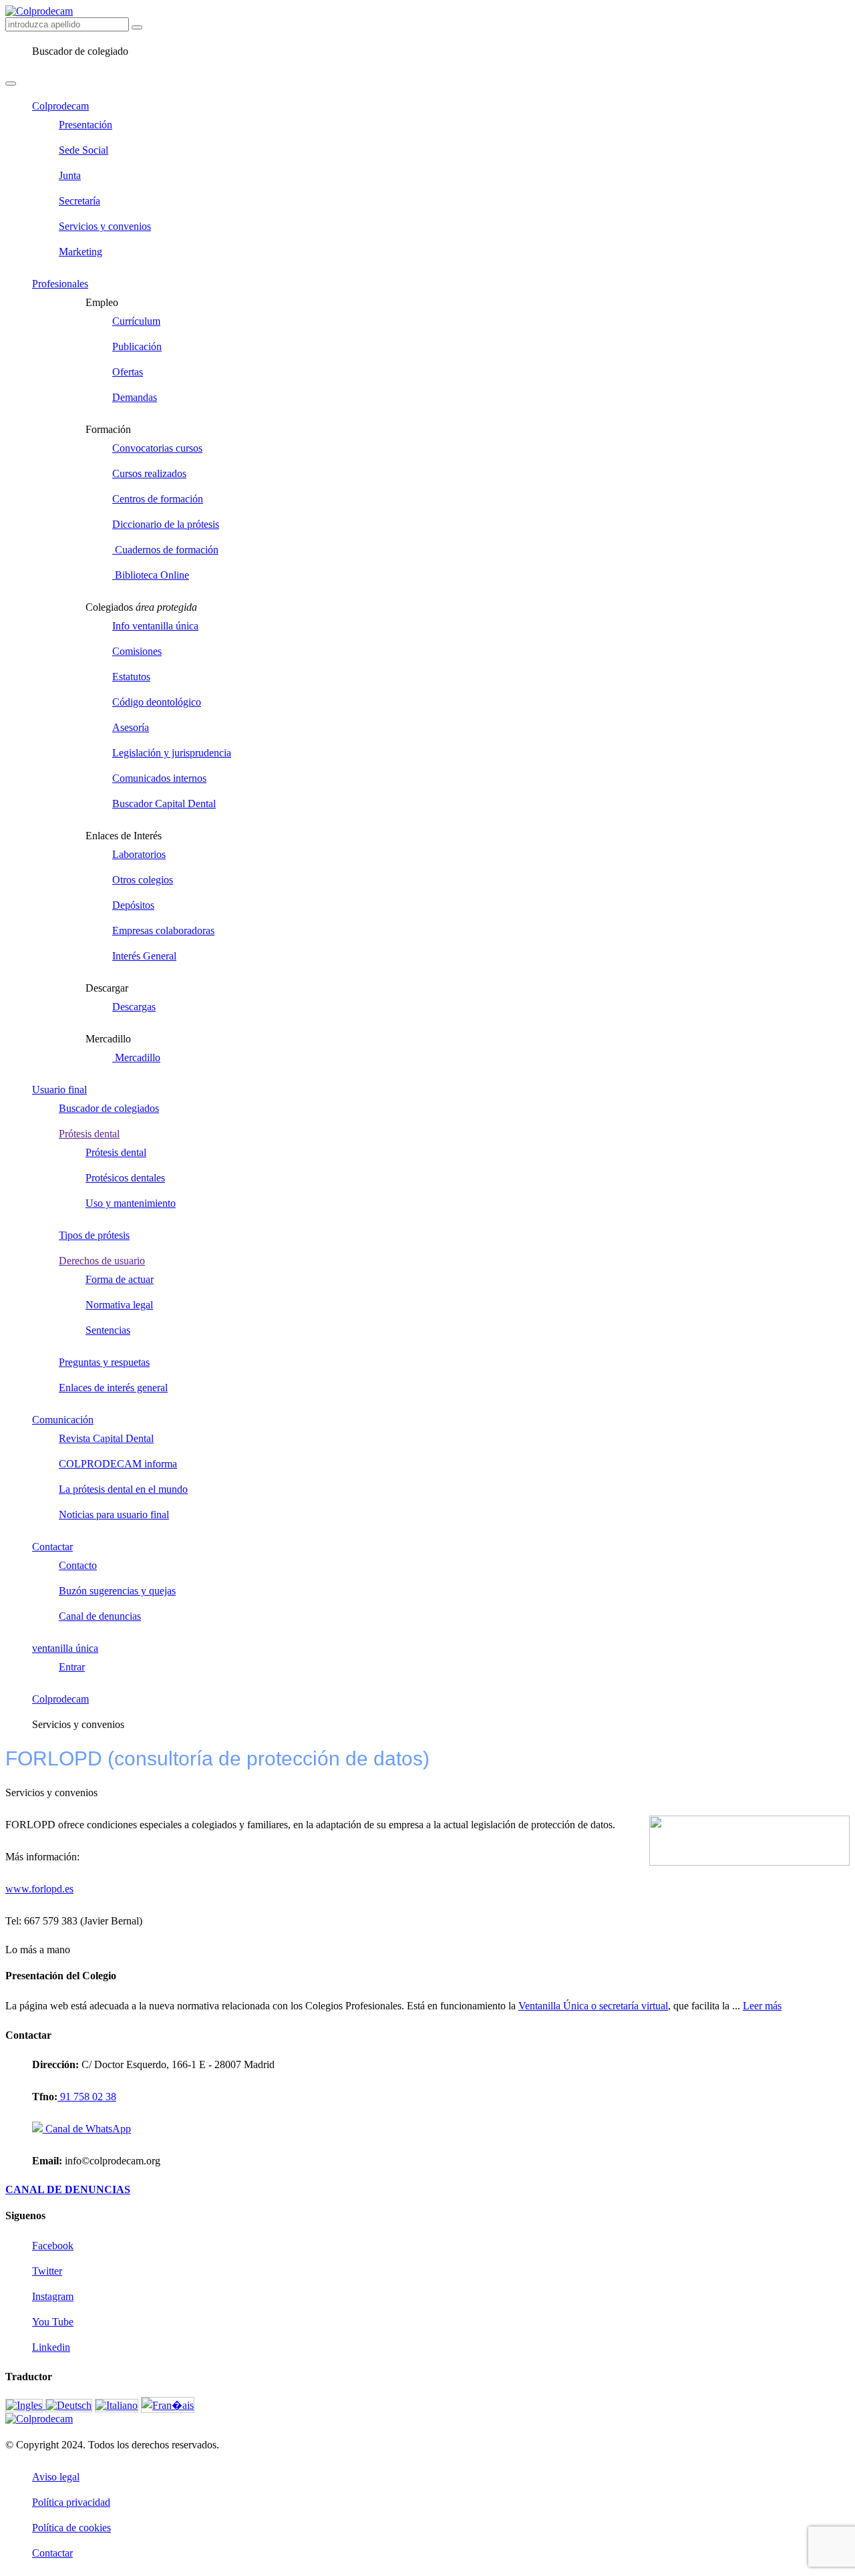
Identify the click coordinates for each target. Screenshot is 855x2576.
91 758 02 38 (87, 2097)
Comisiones (137, 651)
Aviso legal (56, 2477)
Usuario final (59, 1090)
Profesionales (60, 284)
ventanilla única (65, 1648)
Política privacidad (71, 2502)
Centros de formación (158, 499)
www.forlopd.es (39, 1889)
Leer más (762, 2006)
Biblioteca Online (151, 575)
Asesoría (131, 727)
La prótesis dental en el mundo (123, 1489)
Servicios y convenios (105, 226)
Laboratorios (139, 854)
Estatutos (131, 677)
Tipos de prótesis (94, 1235)
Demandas (135, 397)
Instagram (53, 2296)
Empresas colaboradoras (163, 931)
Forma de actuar (120, 1279)
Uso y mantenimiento (131, 1203)
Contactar (52, 1547)
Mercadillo (136, 1057)
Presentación (85, 125)
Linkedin (51, 2347)
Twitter (47, 2271)
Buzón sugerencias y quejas (117, 1591)
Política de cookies (71, 2528)
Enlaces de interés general (113, 1388)
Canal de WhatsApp (87, 2129)
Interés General (144, 956)
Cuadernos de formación (165, 550)
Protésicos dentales (125, 1178)
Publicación (137, 346)
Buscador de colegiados (109, 1108)
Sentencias (108, 1330)
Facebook (53, 2246)
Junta (70, 175)
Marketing (80, 252)
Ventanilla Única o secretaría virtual (593, 2006)
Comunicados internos (159, 778)
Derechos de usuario (102, 1261)
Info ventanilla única (155, 626)
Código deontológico (157, 702)
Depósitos (133, 905)
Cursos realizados (149, 473)
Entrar (72, 1667)
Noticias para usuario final (114, 1515)
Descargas (134, 1007)
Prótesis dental (89, 1134)
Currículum (136, 321)
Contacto (78, 1565)
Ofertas (128, 372)
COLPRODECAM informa (118, 1464)
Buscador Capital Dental (164, 804)
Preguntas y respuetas (104, 1362)
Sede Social (83, 150)
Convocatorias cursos (157, 448)
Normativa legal (119, 1305)
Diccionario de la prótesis (166, 524)
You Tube (53, 2322)
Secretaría (79, 201)
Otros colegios (143, 880)
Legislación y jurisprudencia (172, 753)
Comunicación (63, 1420)
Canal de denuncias (100, 1616)
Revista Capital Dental (106, 1438)
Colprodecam (60, 106)
